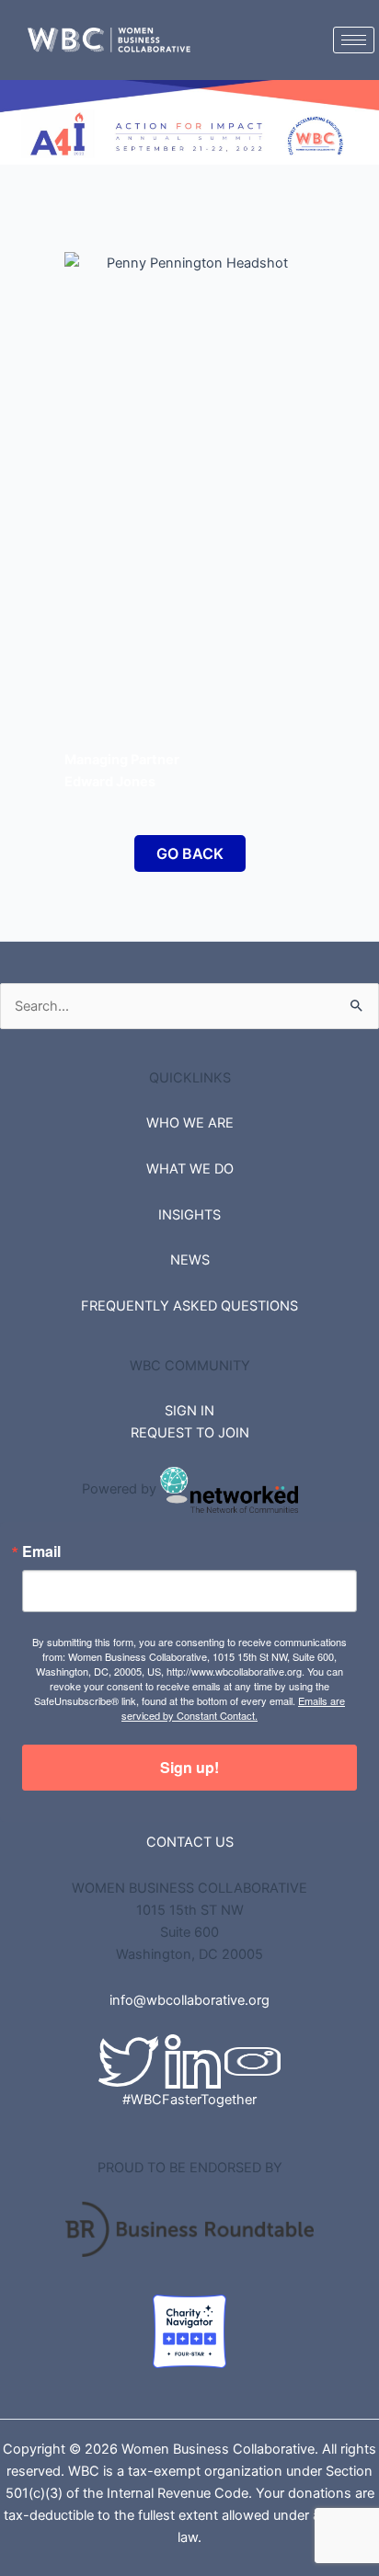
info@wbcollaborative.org (189, 2000)
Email (41, 1551)
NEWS (190, 1260)
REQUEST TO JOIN (190, 1433)
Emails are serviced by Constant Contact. (233, 1708)
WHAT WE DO (190, 1169)
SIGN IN (189, 1411)
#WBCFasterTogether (189, 2100)
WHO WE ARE (190, 1123)
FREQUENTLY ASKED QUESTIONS (189, 1306)
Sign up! (189, 1767)
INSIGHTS (189, 1215)
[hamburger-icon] (354, 40)
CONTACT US (190, 1842)
